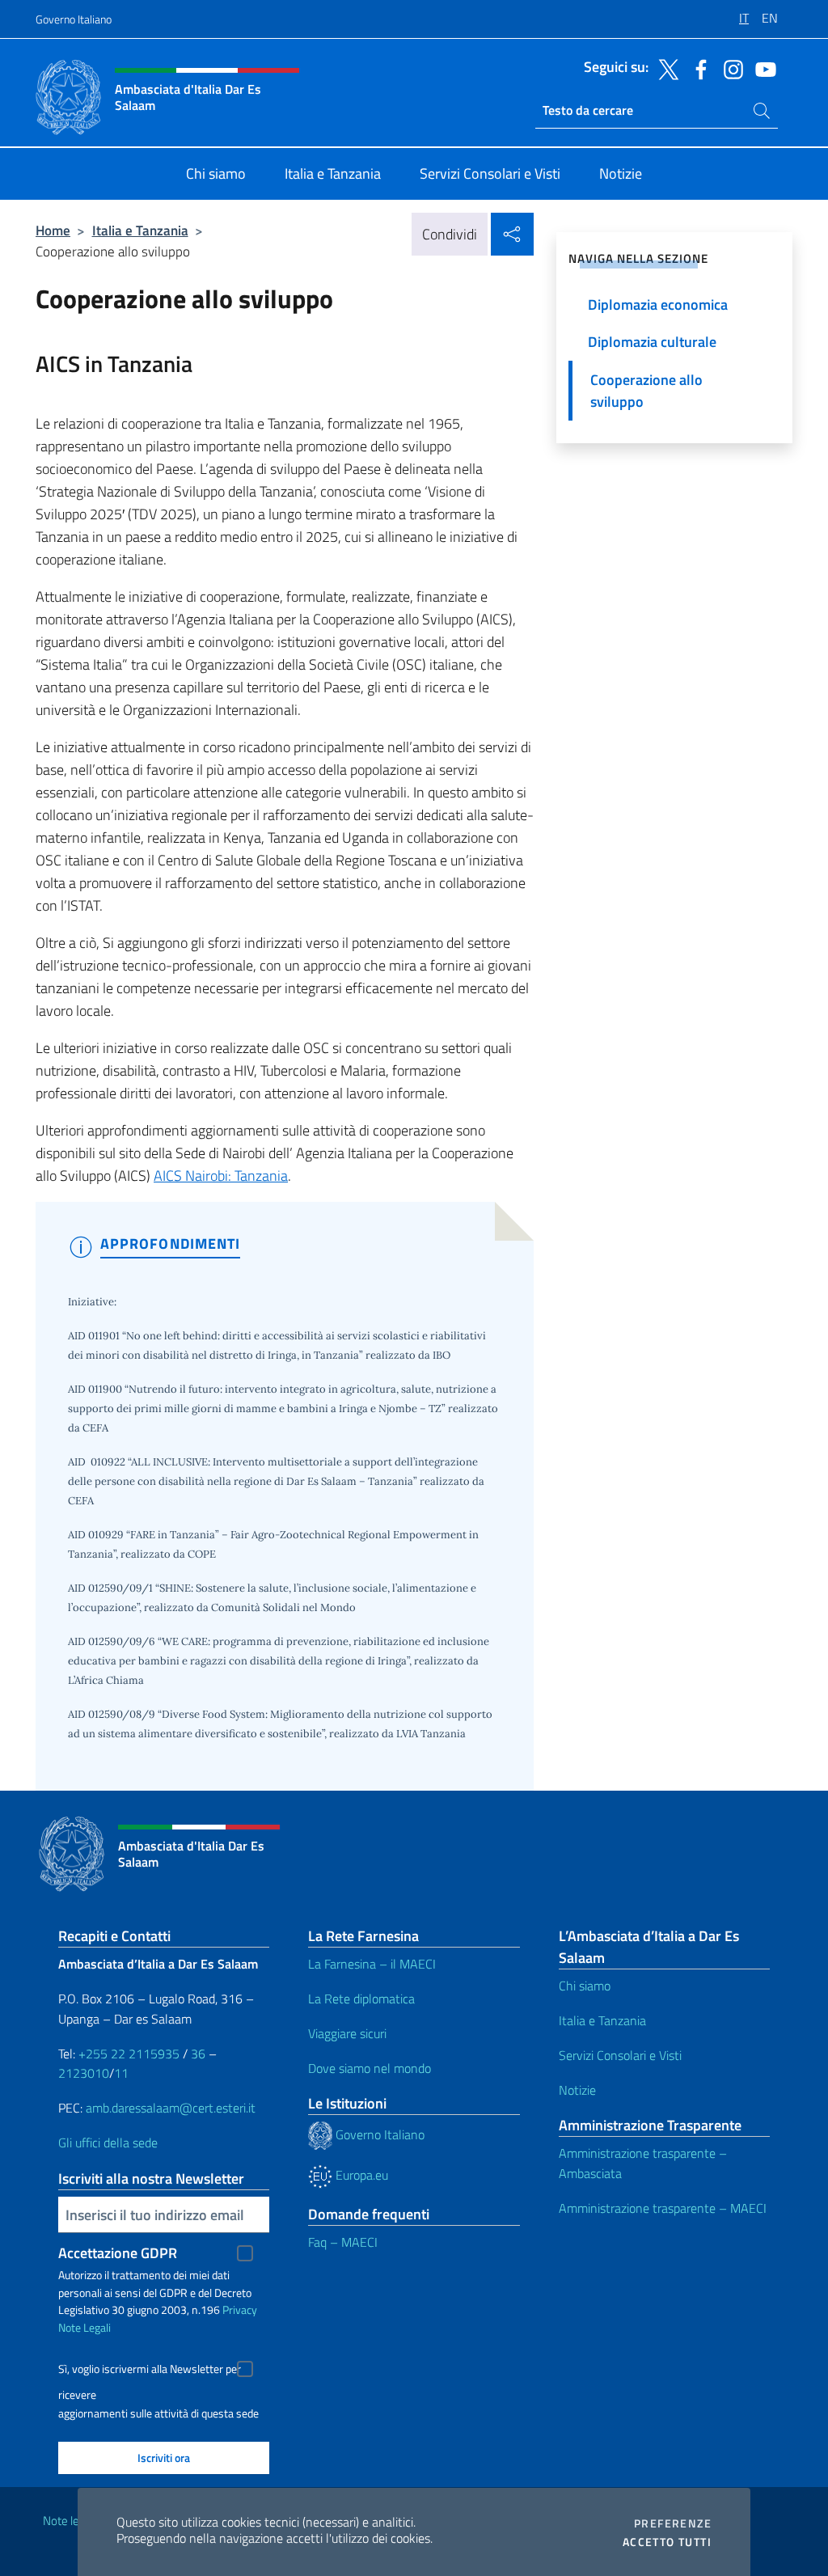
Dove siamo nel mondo (370, 2068)
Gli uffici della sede (108, 2142)
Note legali (70, 2521)
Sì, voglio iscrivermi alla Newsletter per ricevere (150, 2371)
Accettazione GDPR (118, 2253)
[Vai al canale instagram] (729, 68)
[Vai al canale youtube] (762, 68)
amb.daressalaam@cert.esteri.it (171, 2108)
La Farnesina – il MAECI (372, 1964)
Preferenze (673, 2523)
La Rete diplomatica (361, 1999)
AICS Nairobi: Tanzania (221, 1176)
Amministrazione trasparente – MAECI (663, 2208)
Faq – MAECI (343, 2242)
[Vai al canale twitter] (665, 68)
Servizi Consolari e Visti (620, 2055)
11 (121, 2073)
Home (53, 230)
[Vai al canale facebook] (697, 68)
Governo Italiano (74, 19)
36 (196, 2054)
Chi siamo (585, 1986)
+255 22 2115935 (129, 2054)
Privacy (240, 2310)
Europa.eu (360, 2175)
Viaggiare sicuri (347, 2033)
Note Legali (84, 2327)
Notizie (577, 2090)
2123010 (84, 2073)
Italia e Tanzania (140, 230)
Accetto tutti (667, 2542)
